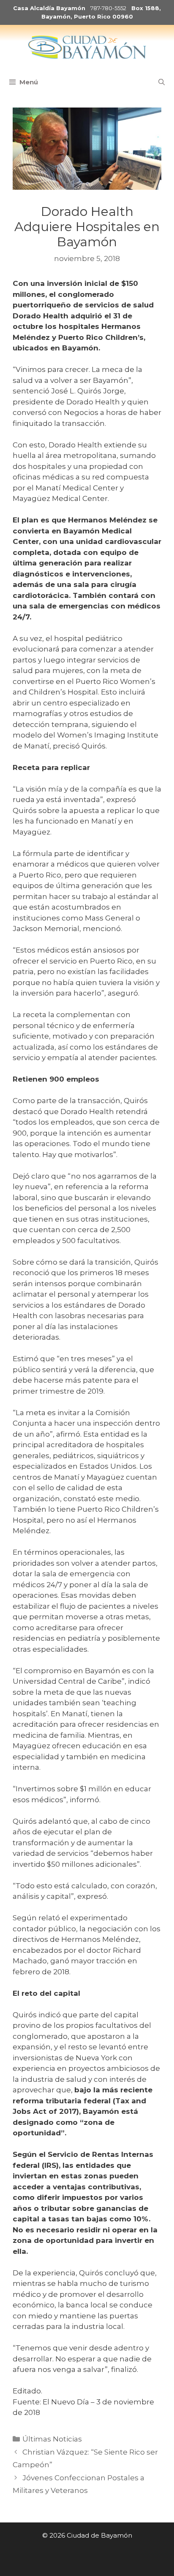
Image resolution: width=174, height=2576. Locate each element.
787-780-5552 (108, 8)
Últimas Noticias (52, 2439)
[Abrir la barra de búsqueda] (162, 82)
